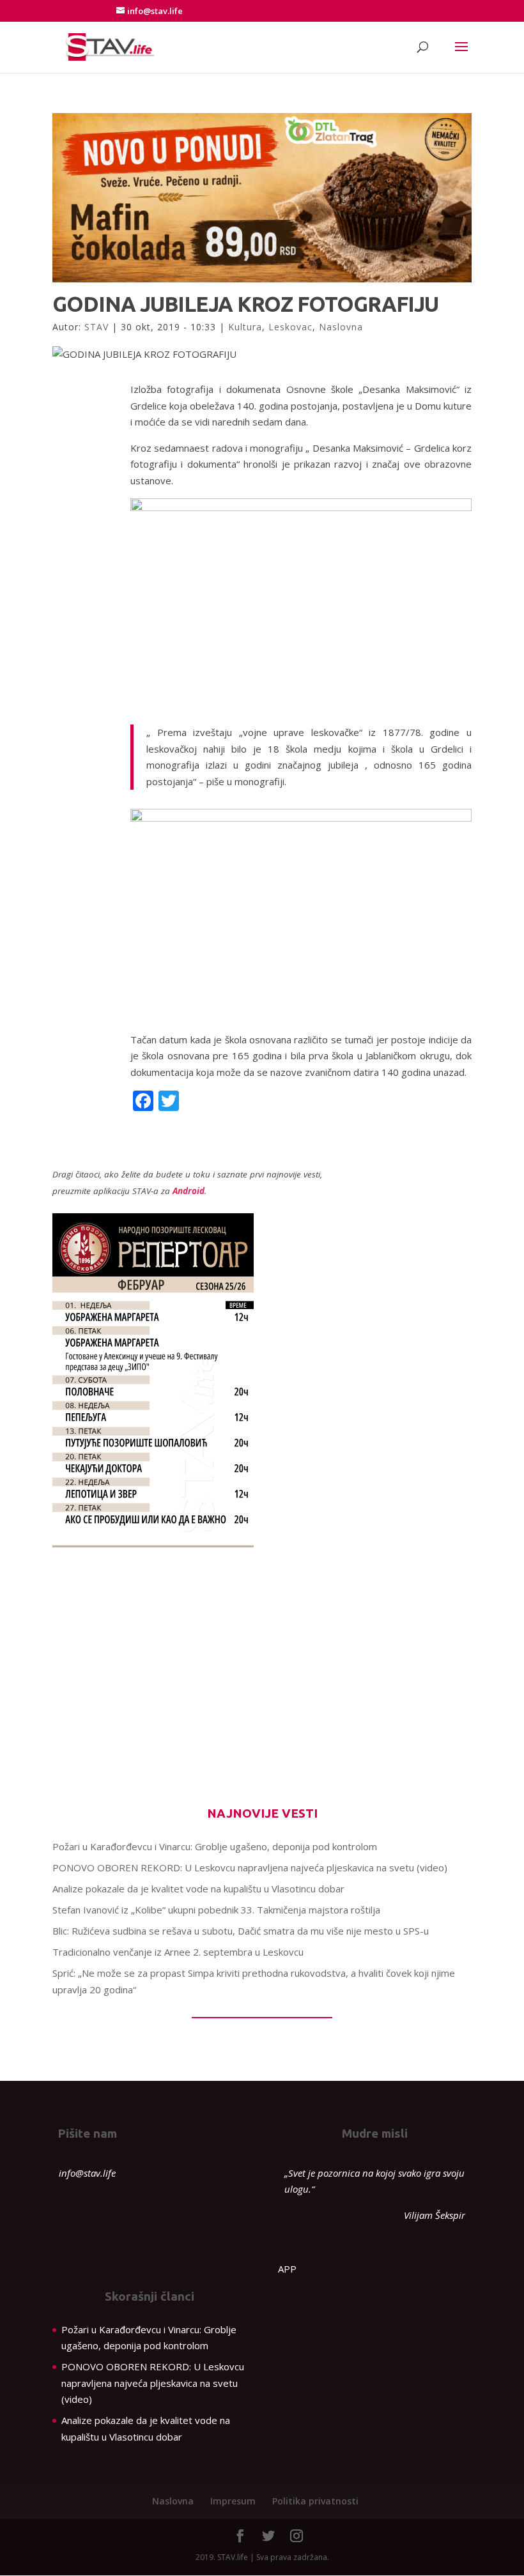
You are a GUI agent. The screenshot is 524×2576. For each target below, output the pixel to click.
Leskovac (290, 327)
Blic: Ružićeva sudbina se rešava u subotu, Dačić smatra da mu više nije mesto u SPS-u (241, 1931)
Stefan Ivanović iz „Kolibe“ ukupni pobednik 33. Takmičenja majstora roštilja (216, 1910)
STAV (96, 327)
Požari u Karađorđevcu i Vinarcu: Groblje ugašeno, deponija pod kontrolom (215, 1846)
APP (287, 2269)
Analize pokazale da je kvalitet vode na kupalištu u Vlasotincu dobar (198, 1889)
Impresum (233, 2501)
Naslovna (341, 327)
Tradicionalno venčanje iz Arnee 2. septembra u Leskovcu (178, 1952)
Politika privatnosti (315, 2501)
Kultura (245, 327)
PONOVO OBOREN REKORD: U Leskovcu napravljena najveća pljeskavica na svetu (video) (250, 1867)
